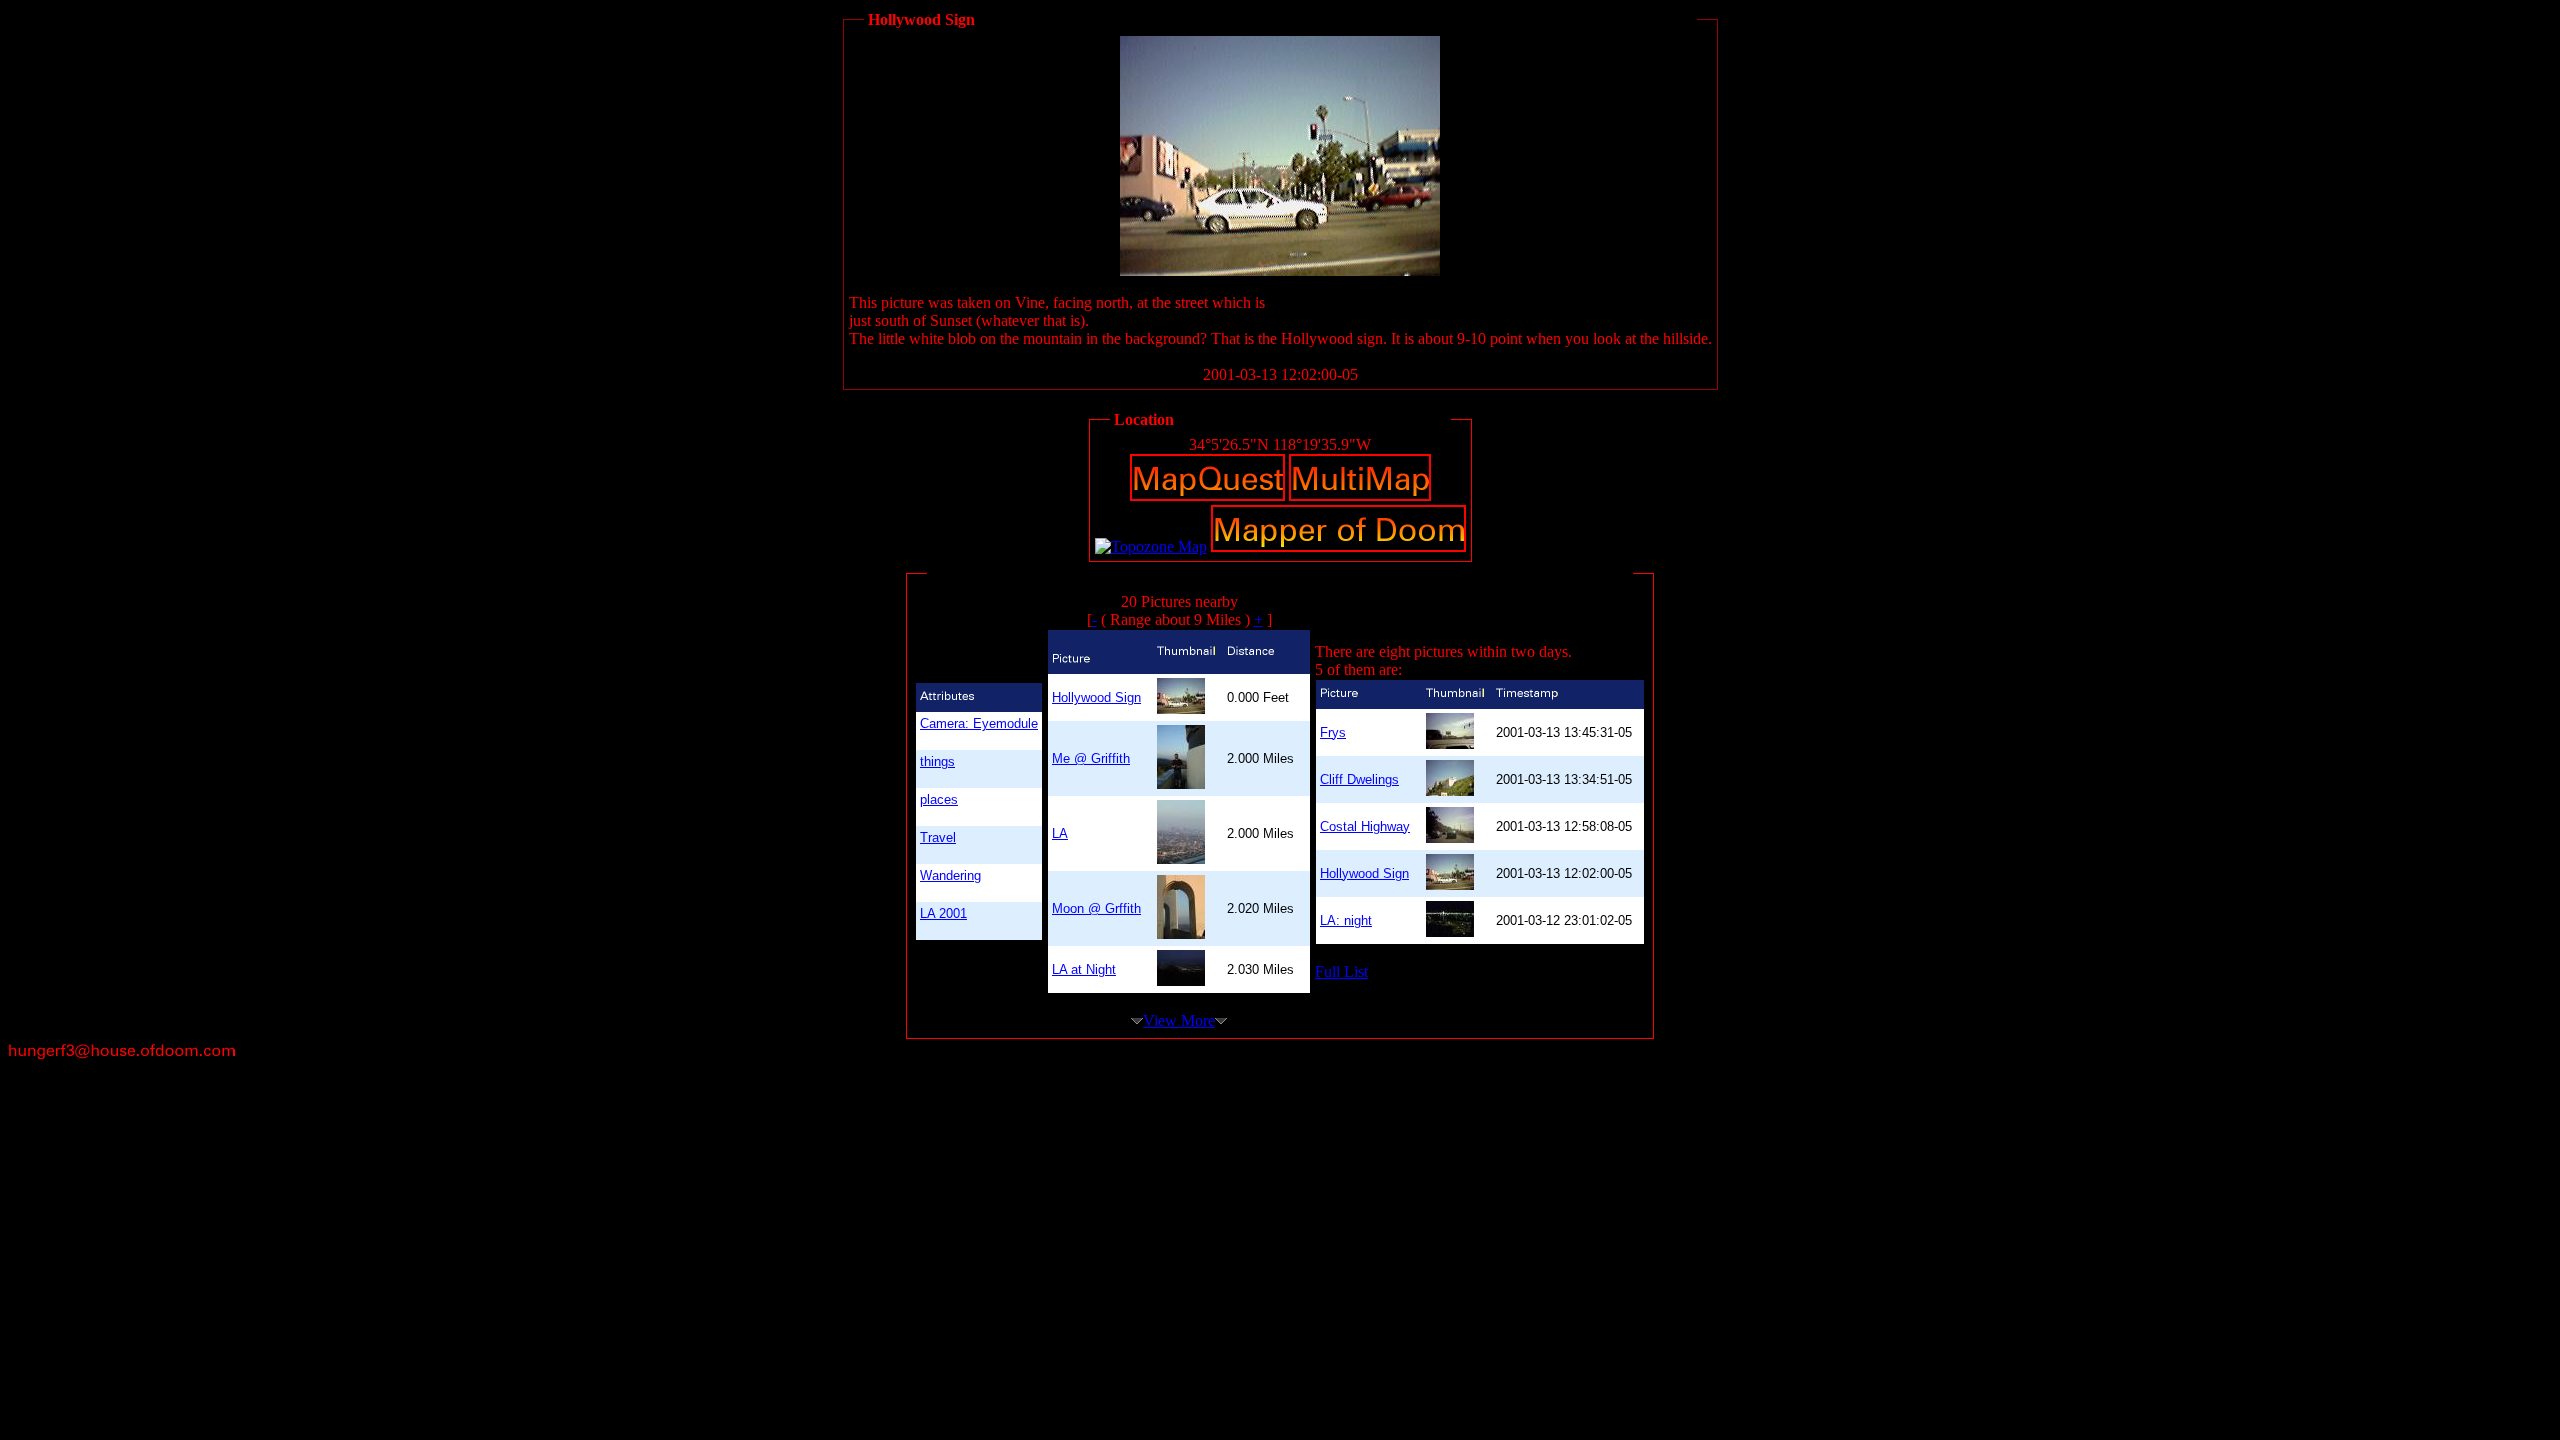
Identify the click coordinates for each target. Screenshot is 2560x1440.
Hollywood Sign (1096, 697)
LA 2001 (943, 913)
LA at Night (1084, 969)
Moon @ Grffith (1096, 908)
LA (1060, 833)
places (939, 799)
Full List (1341, 971)
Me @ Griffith (1091, 758)
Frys (1333, 732)
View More (1179, 1020)
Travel (938, 837)
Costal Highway (1365, 826)
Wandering (950, 875)
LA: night (1346, 920)
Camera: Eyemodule (979, 723)
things (937, 761)
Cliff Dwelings (1359, 779)
